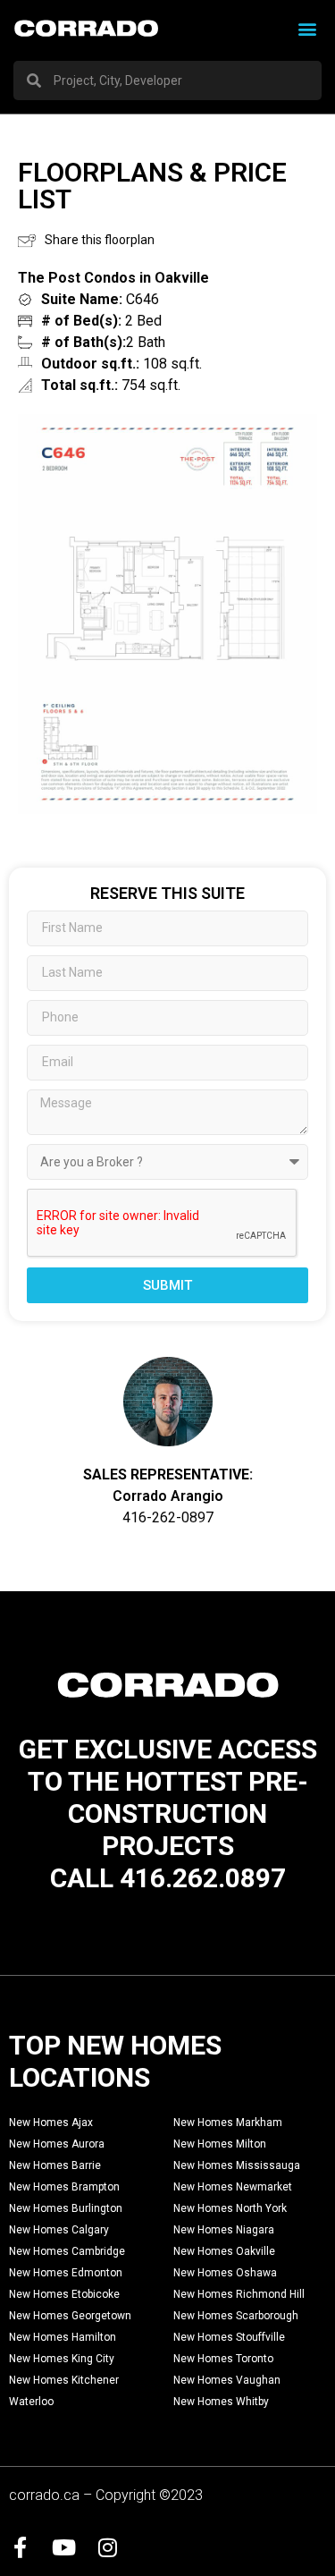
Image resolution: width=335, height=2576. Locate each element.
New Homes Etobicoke (64, 2294)
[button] (307, 28)
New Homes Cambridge (67, 2251)
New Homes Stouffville (229, 2337)
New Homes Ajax (51, 2123)
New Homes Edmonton (66, 2273)
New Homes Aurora (57, 2144)
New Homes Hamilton (63, 2337)
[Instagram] (107, 2547)
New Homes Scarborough (236, 2316)
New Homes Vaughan (227, 2380)
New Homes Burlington (66, 2208)
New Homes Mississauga (237, 2165)
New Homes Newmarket (233, 2187)
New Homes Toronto (223, 2359)
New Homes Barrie (55, 2165)
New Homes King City (62, 2359)
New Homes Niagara (224, 2230)
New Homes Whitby (221, 2402)
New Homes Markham (228, 2123)
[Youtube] (63, 2547)
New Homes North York (230, 2208)
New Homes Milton (220, 2144)
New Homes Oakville (224, 2251)
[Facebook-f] (20, 2547)
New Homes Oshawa (225, 2273)
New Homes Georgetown (70, 2316)
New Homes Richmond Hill (239, 2294)
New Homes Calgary (59, 2230)
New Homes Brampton (64, 2187)
